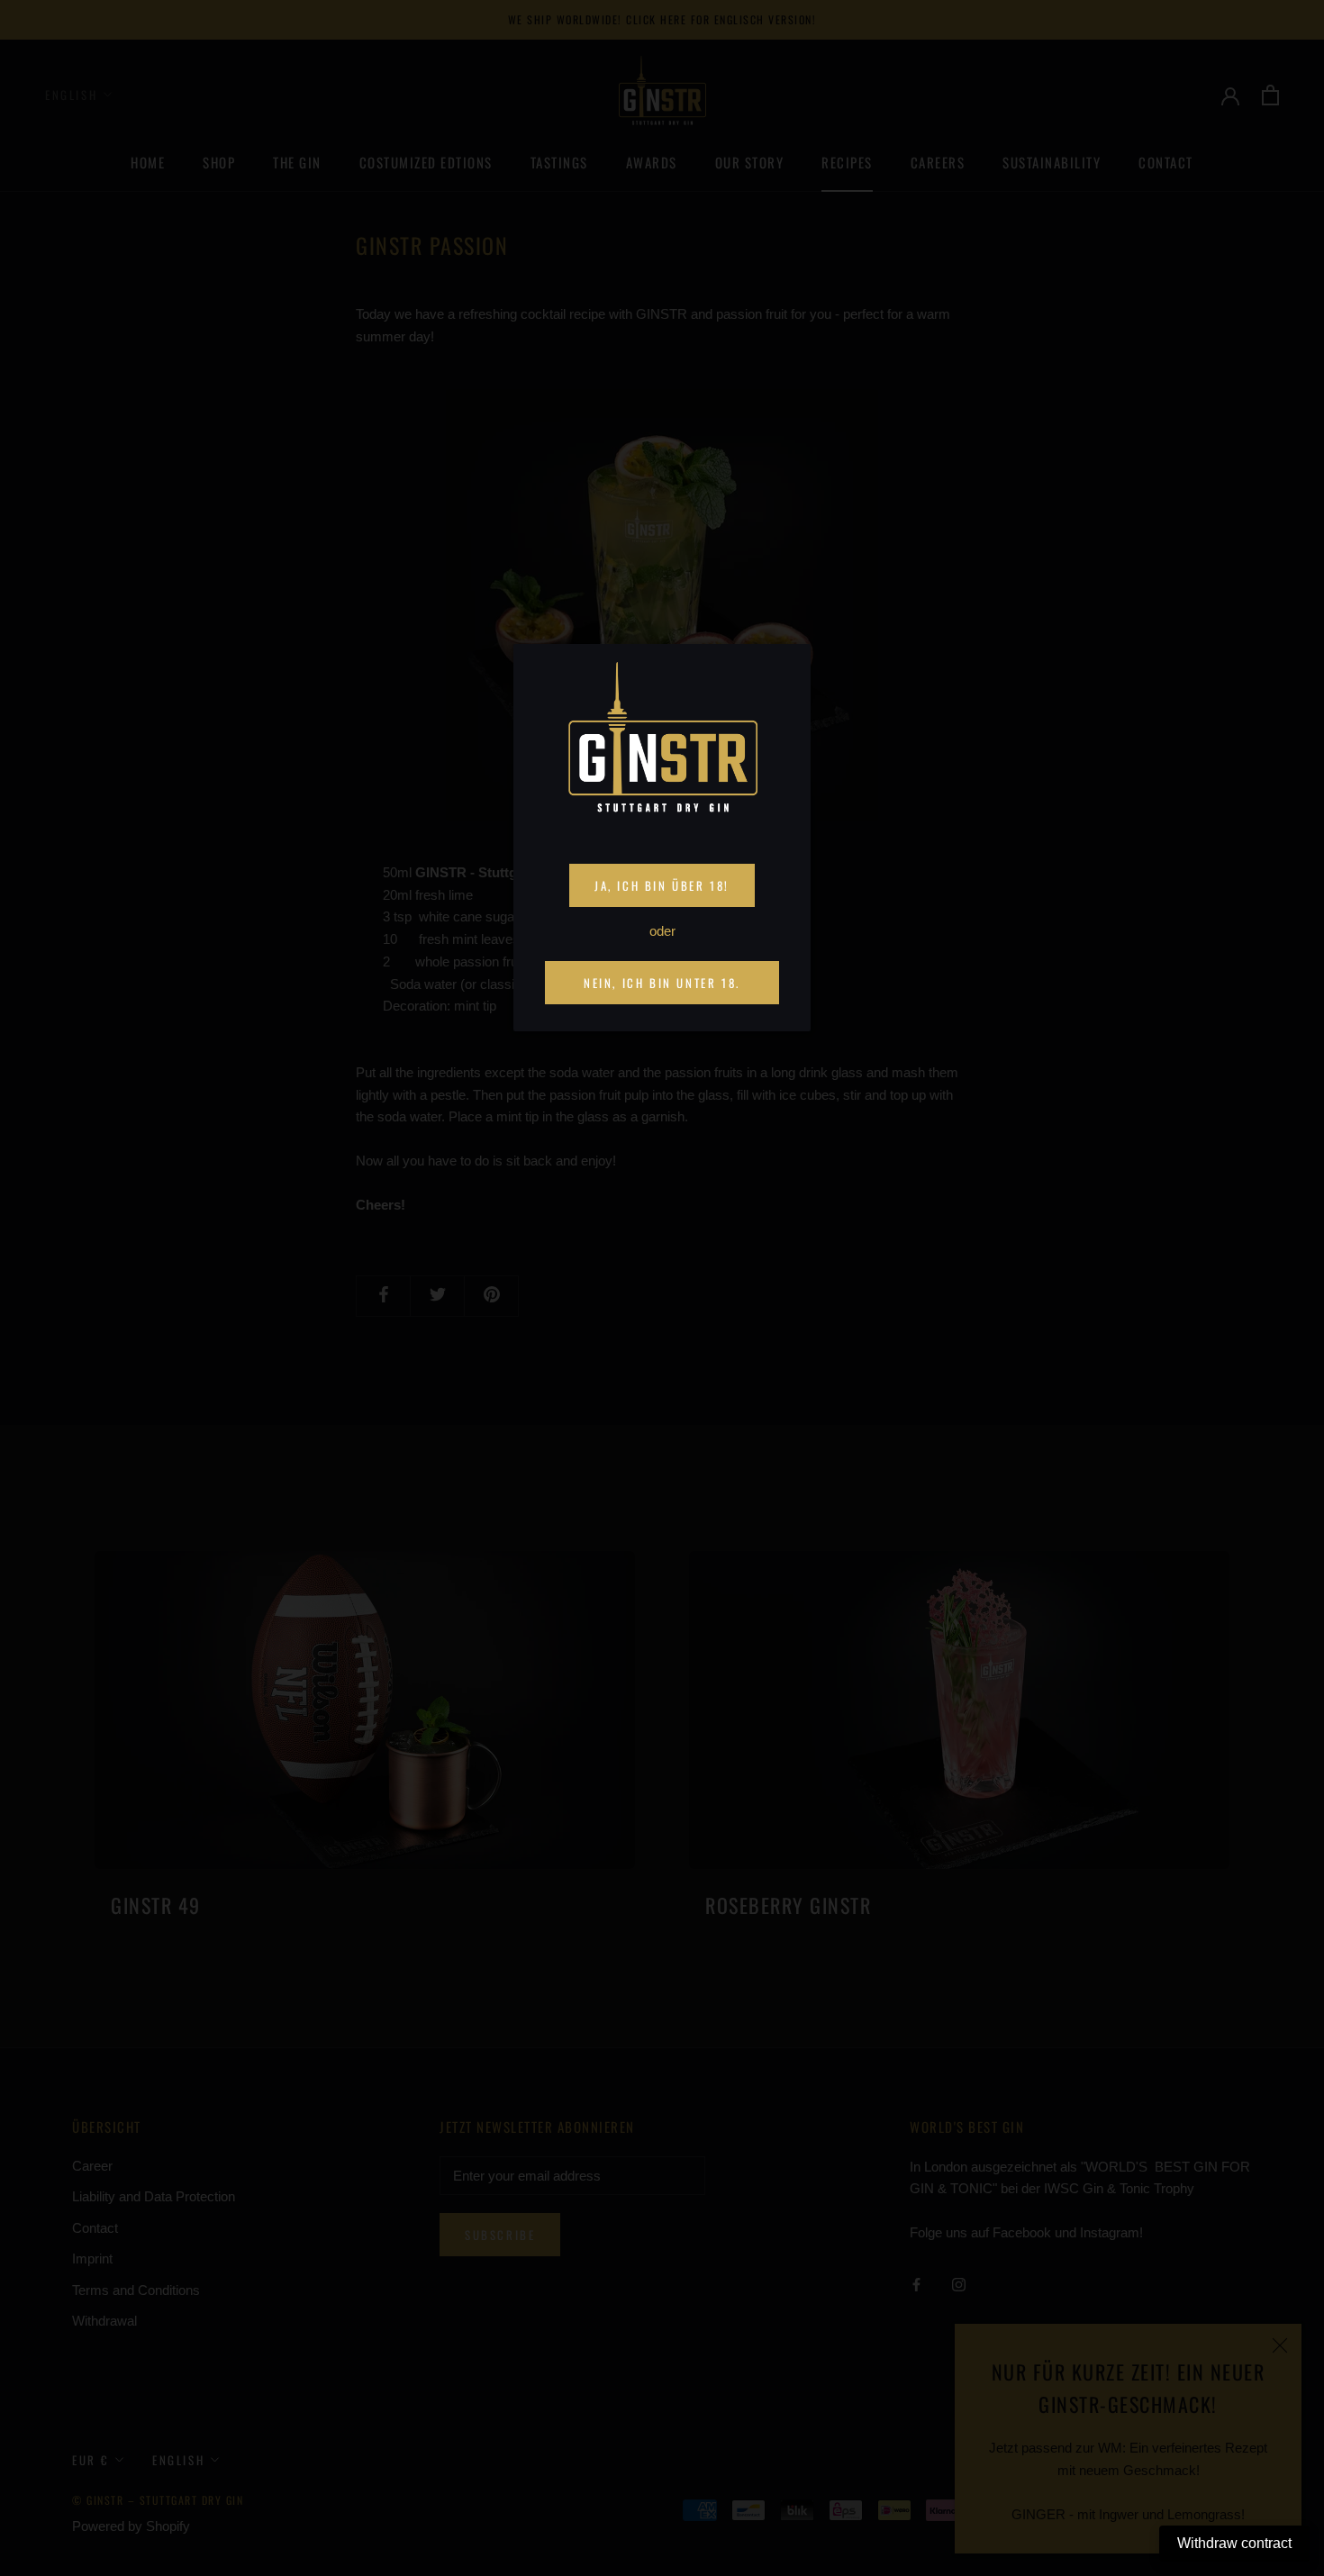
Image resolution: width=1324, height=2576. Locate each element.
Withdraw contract (1234, 2543)
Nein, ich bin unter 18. (662, 983)
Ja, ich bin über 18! (662, 885)
